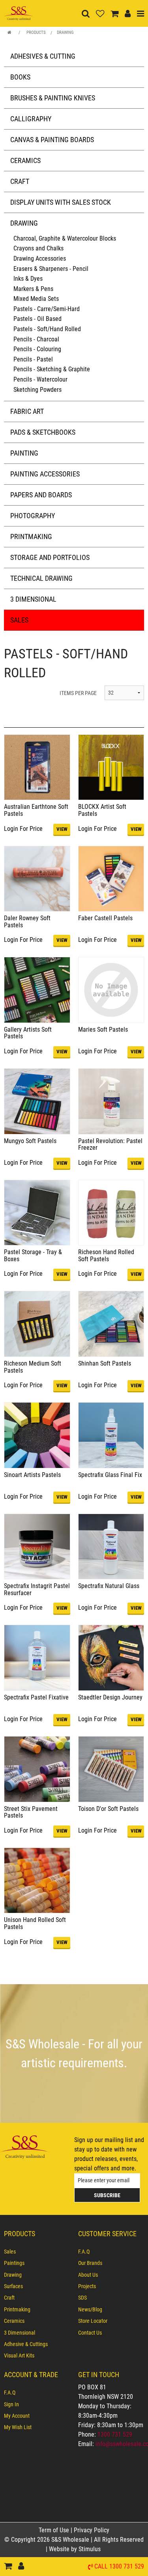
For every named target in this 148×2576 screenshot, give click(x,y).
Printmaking (31, 537)
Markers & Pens (33, 289)
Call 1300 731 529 (119, 2567)
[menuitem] (37, 2252)
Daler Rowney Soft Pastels (27, 922)
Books (20, 77)
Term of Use (55, 2530)
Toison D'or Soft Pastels (108, 1809)
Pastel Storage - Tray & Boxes (33, 1256)
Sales (19, 620)
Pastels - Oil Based (37, 319)
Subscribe (107, 2195)
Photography (33, 516)
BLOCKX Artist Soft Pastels (102, 810)
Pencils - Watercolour (40, 379)
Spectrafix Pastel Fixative (36, 1697)
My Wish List (18, 2427)
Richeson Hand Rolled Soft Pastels (106, 1256)
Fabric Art (27, 411)
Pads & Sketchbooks (43, 432)
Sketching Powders (37, 390)
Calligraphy (31, 119)
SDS (82, 2298)
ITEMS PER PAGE (78, 693)
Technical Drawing (41, 578)
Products (36, 32)
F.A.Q (84, 2252)
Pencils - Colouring (37, 349)
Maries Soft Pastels (103, 1029)
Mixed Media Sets (36, 299)
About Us (88, 2275)
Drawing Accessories (40, 259)
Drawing (65, 32)
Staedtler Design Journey (110, 1697)
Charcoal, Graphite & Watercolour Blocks (65, 238)
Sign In (11, 2404)
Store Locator (93, 2321)
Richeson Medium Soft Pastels (33, 1367)
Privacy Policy (92, 2530)
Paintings (14, 2263)
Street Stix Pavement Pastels (31, 1812)
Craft (20, 181)
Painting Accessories (45, 474)
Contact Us (90, 2333)
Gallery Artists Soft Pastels (28, 1033)
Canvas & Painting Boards (52, 140)
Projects (87, 2286)
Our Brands (90, 2263)
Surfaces (13, 2286)
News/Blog (90, 2309)
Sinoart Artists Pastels (32, 1475)
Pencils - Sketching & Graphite (52, 369)
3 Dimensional (33, 599)
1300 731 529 (115, 2434)
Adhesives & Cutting (43, 56)
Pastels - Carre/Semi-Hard (47, 309)
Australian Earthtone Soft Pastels (36, 810)
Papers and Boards (41, 495)
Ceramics (25, 160)
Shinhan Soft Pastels (105, 1363)
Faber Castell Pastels (105, 918)
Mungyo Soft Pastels (30, 1141)
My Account (17, 2416)
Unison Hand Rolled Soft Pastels (35, 1923)
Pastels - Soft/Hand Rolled (47, 329)
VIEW (62, 829)
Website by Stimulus (76, 2549)
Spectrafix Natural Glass (109, 1586)
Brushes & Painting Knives (53, 98)
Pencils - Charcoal (36, 339)
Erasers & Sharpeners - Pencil (51, 269)
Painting (24, 453)
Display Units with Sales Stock (61, 202)
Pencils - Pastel (33, 359)
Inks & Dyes (28, 279)
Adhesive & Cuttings (26, 2344)
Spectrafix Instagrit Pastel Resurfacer (37, 1589)
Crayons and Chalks (38, 248)
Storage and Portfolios (50, 557)
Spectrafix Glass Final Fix (110, 1475)
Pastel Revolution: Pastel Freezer (110, 1144)
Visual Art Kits (19, 2355)
